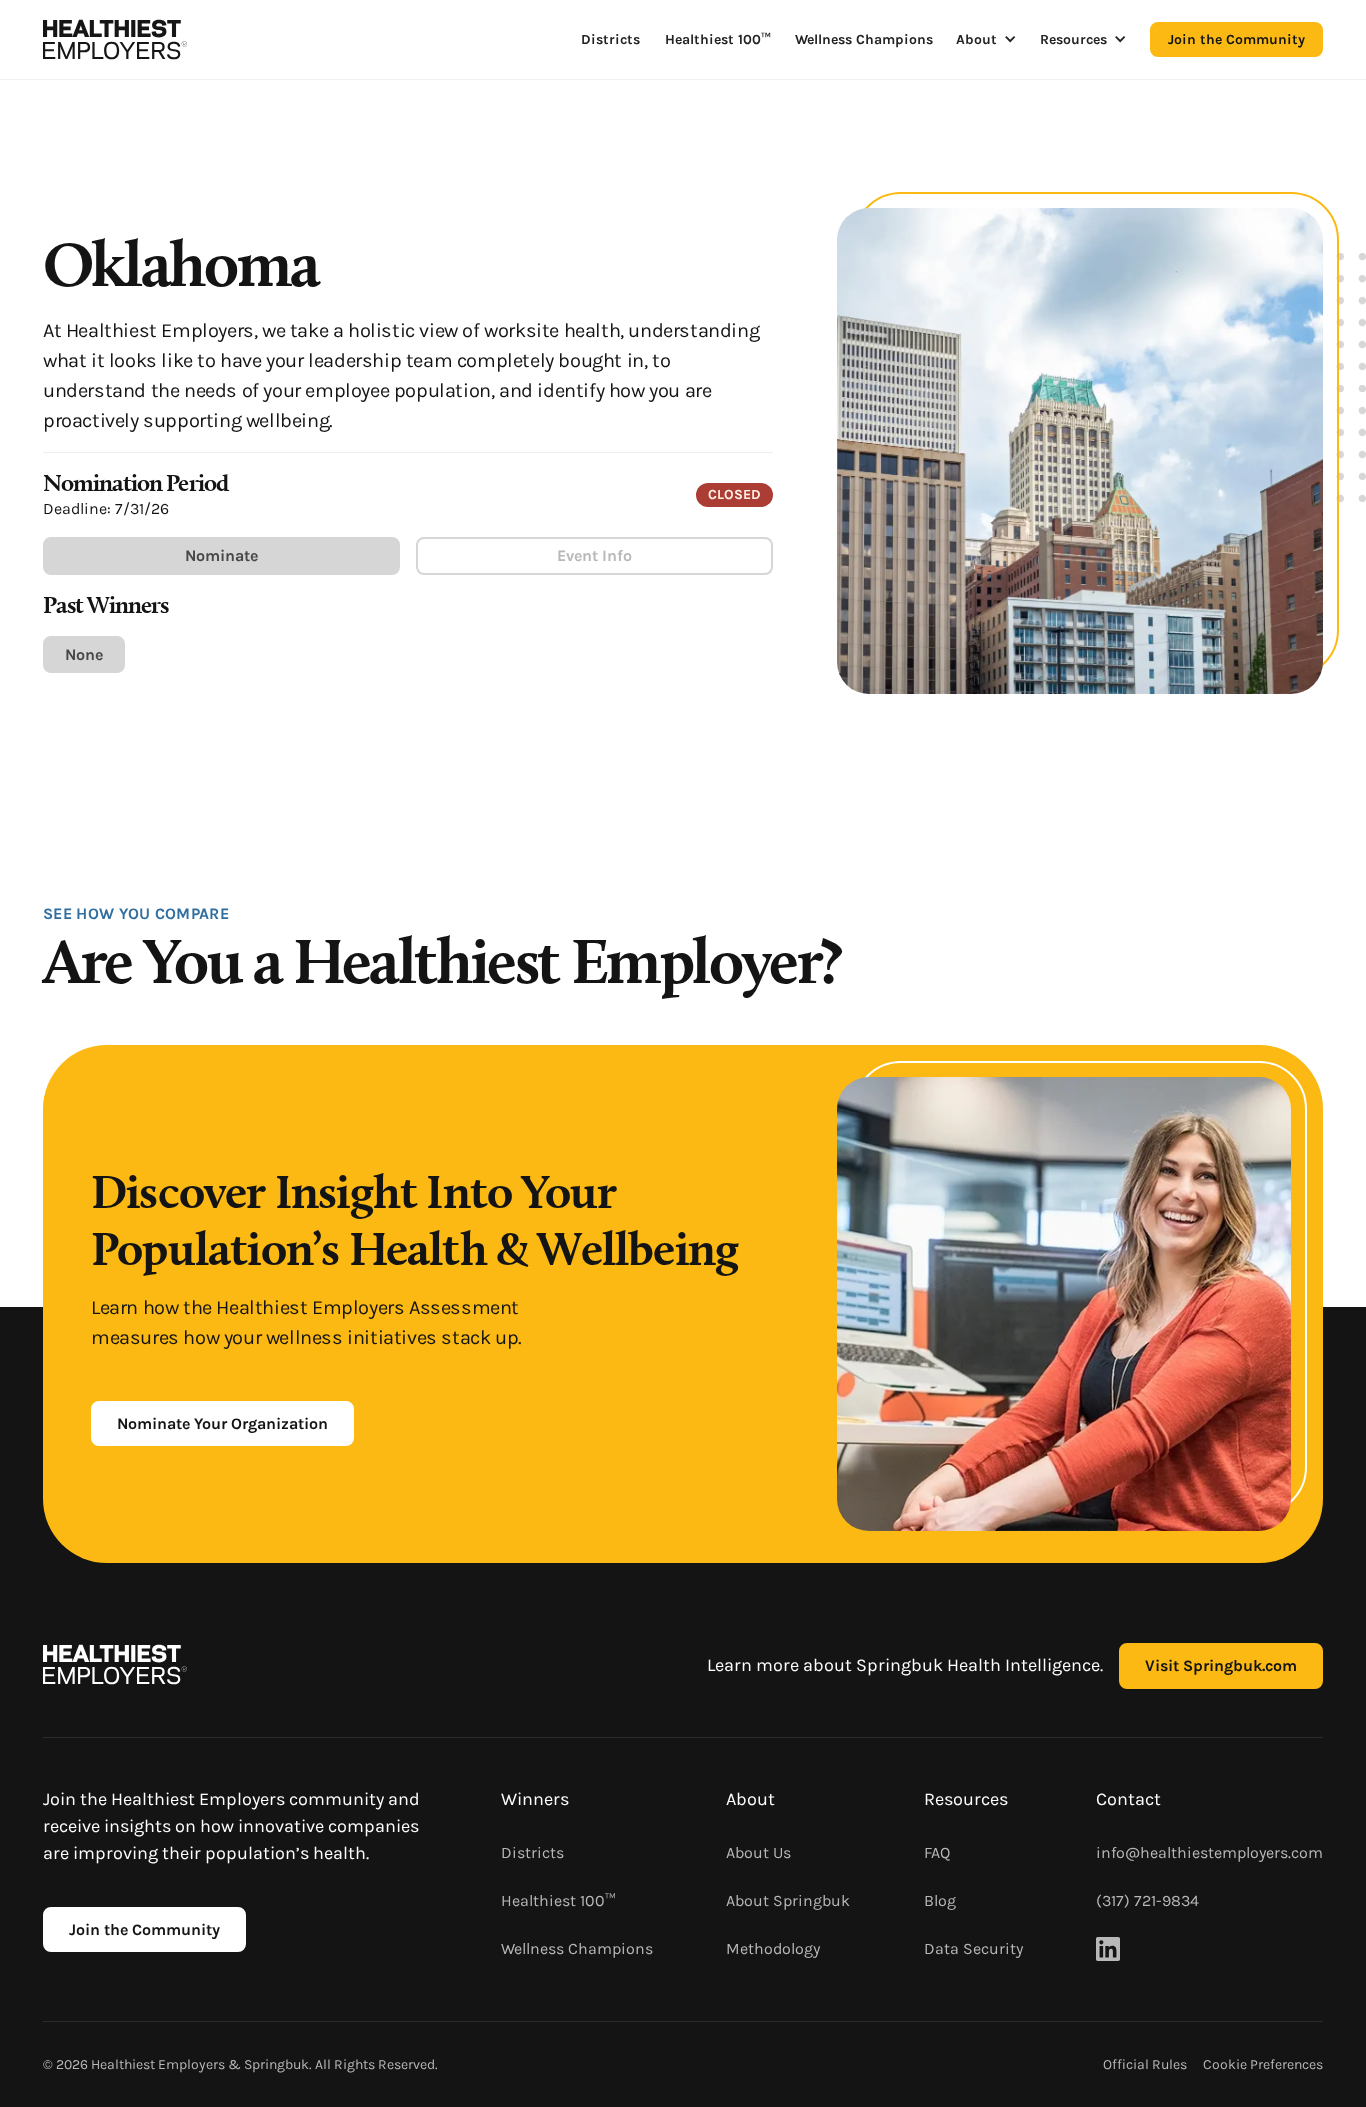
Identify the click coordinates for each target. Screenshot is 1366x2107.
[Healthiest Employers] (115, 39)
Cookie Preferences (1263, 2064)
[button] (986, 39)
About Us (758, 1852)
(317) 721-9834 (1147, 1900)
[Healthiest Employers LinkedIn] (1108, 1949)
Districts (610, 39)
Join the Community (1236, 39)
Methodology (773, 1948)
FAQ (937, 1852)
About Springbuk (788, 1900)
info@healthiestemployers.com (1209, 1852)
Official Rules (1145, 2064)
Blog (940, 1900)
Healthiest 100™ (718, 39)
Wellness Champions (864, 39)
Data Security (973, 1948)
